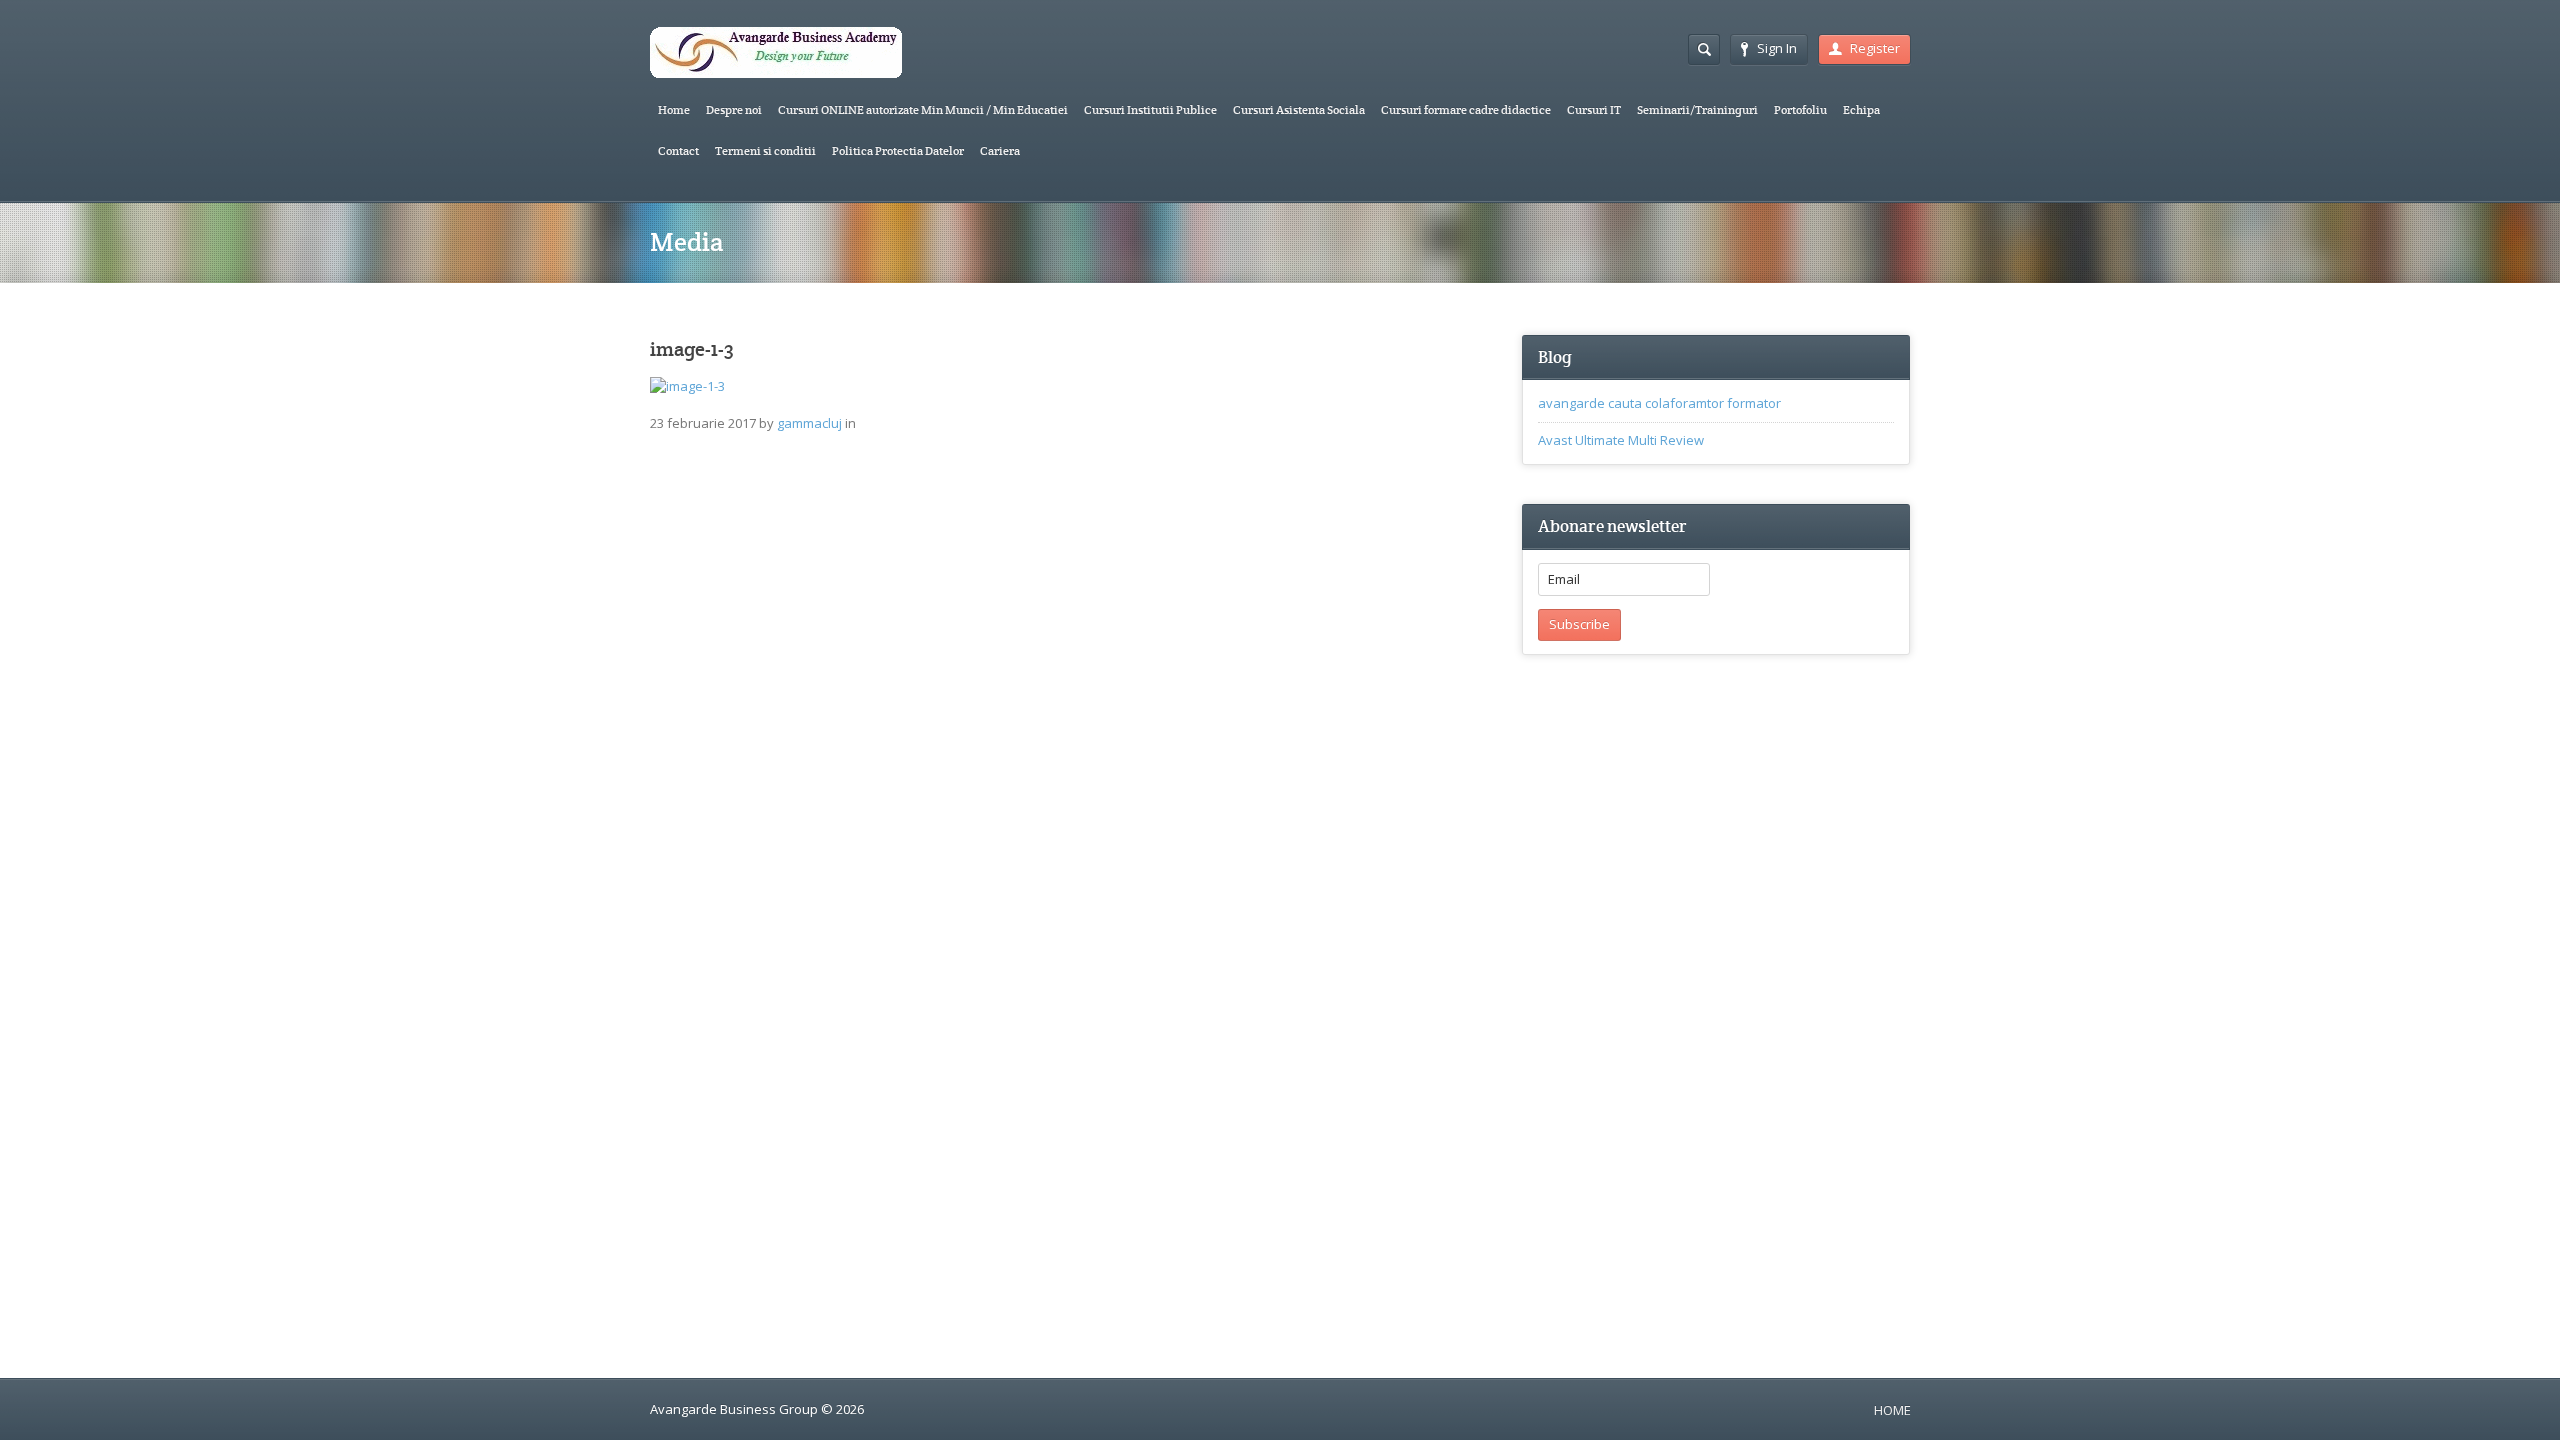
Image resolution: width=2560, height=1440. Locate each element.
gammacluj (809, 423)
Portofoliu (1800, 109)
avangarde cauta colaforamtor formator (1659, 403)
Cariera (1000, 150)
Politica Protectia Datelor (898, 150)
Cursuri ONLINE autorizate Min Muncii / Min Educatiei (923, 109)
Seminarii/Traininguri (1697, 109)
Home (674, 109)
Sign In (1777, 48)
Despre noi (734, 109)
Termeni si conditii (765, 150)
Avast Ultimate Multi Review (1621, 440)
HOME (1892, 1410)
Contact (678, 150)
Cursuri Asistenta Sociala (1299, 109)
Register (1875, 48)
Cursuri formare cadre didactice (1466, 109)
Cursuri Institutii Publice (1150, 109)
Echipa (1861, 109)
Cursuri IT (1594, 109)
